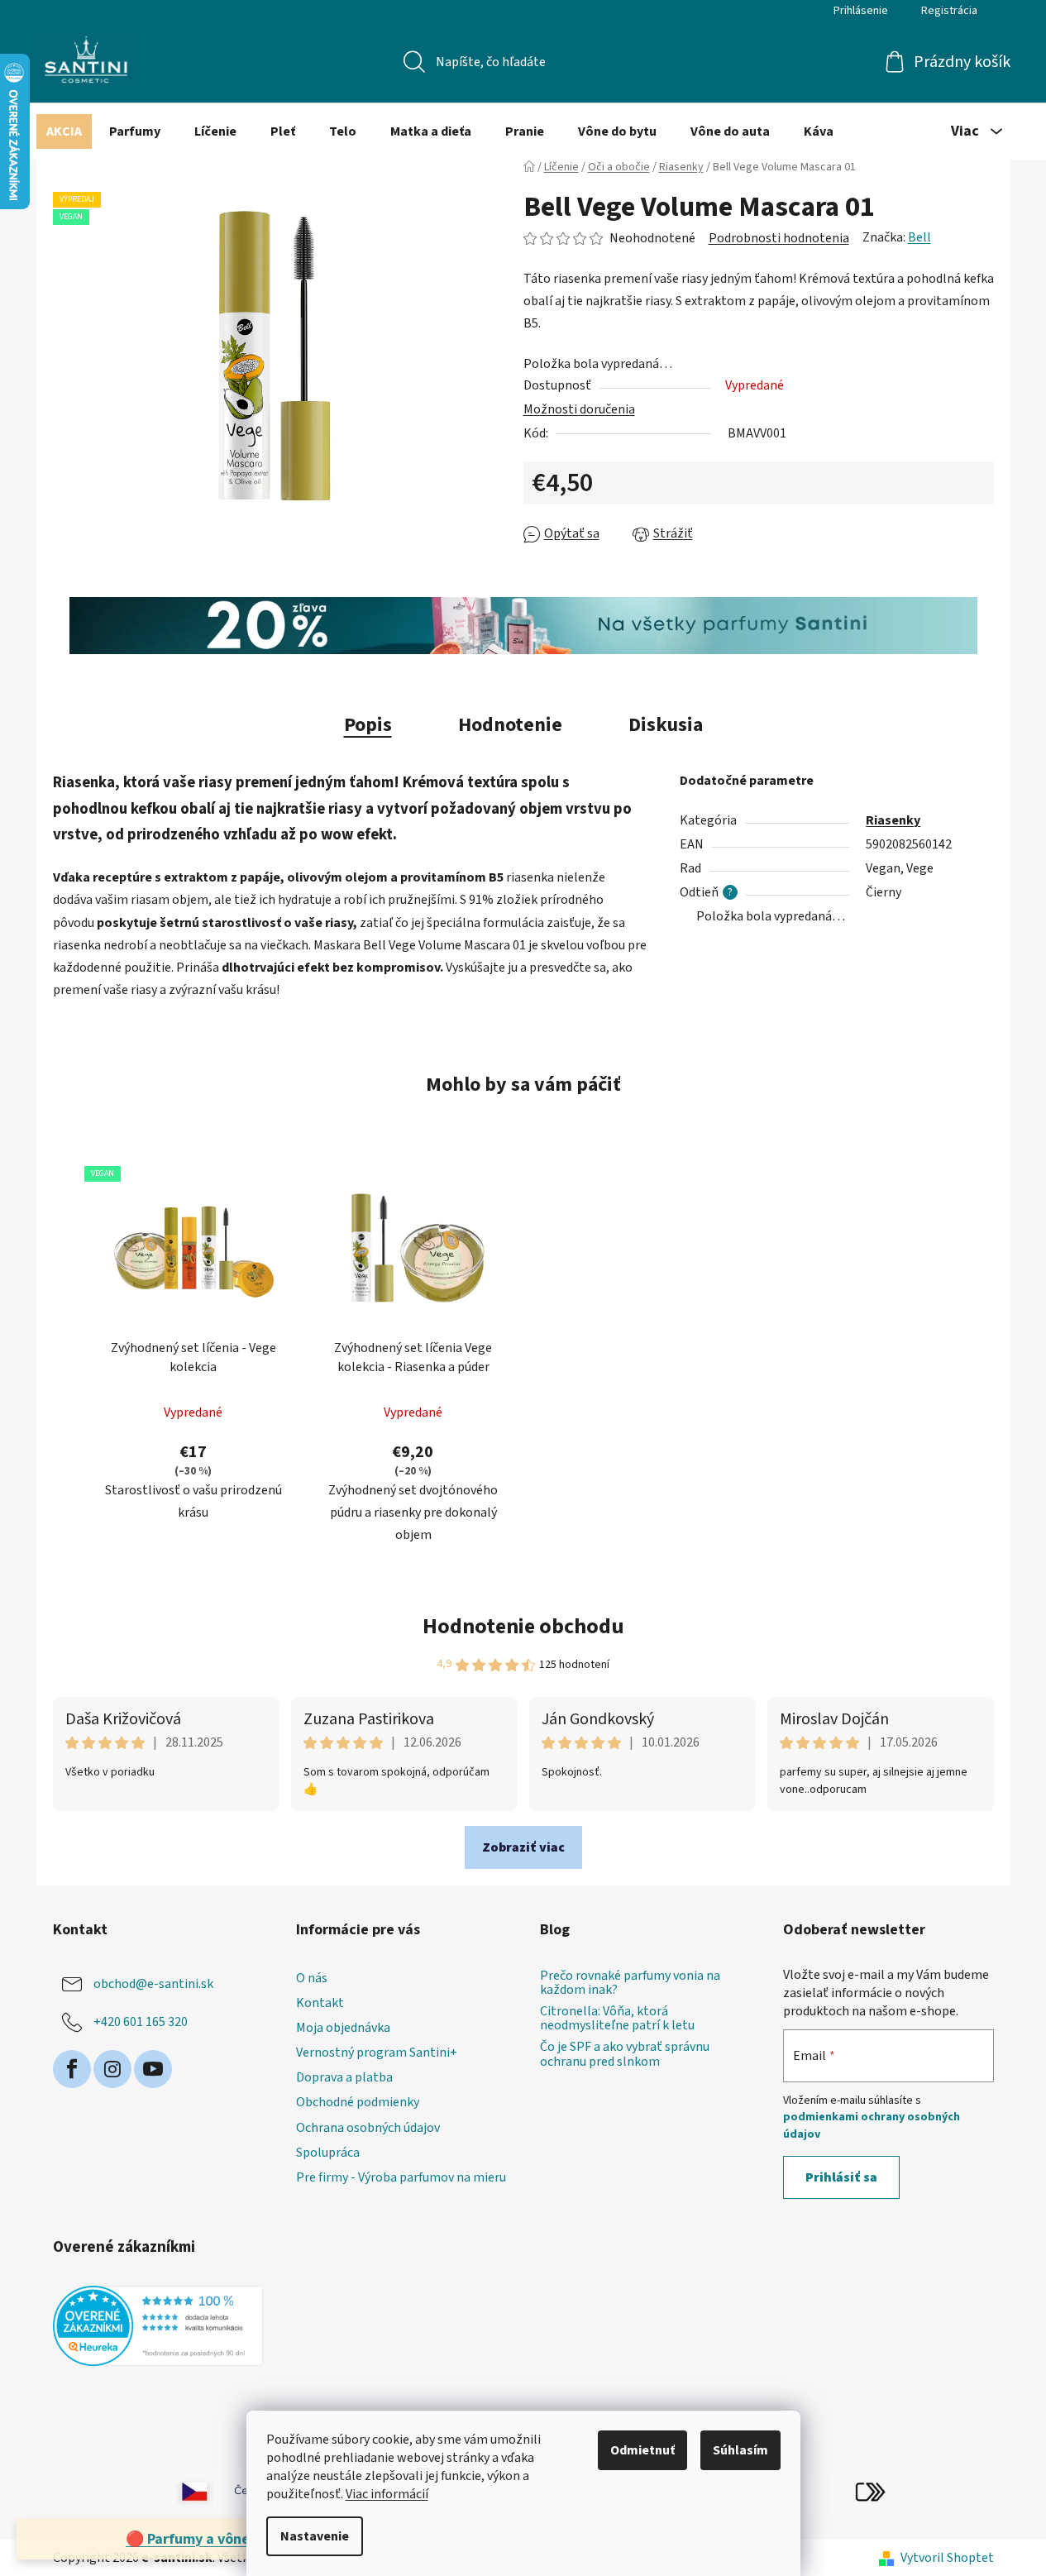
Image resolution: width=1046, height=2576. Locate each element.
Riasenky (893, 820)
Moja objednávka (343, 2028)
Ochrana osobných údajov (368, 2128)
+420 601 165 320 (141, 2022)
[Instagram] (112, 2069)
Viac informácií (387, 2494)
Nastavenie (315, 2536)
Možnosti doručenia (579, 409)
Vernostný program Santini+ (377, 2053)
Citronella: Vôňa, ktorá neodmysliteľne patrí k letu (617, 2019)
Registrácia (949, 11)
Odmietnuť (642, 2450)
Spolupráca (328, 2153)
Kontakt (320, 2003)
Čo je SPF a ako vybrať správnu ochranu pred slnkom (625, 2055)
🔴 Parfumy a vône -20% (207, 2539)
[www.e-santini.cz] (176, 2491)
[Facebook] (72, 2069)
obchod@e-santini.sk (153, 1984)
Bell (919, 237)
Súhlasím (740, 2450)
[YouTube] (153, 2069)
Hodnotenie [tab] (510, 725)
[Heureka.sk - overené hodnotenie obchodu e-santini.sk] (158, 2326)
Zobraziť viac (523, 1847)
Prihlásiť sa (841, 2177)
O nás (312, 1978)
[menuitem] (64, 131)
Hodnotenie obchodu (523, 1626)
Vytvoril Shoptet (947, 2558)
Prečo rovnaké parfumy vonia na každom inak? (630, 1983)
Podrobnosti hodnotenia (779, 238)
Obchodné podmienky (358, 2102)
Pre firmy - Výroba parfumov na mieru (401, 2177)
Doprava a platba (344, 2077)
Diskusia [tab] (666, 725)
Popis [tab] (368, 725)
